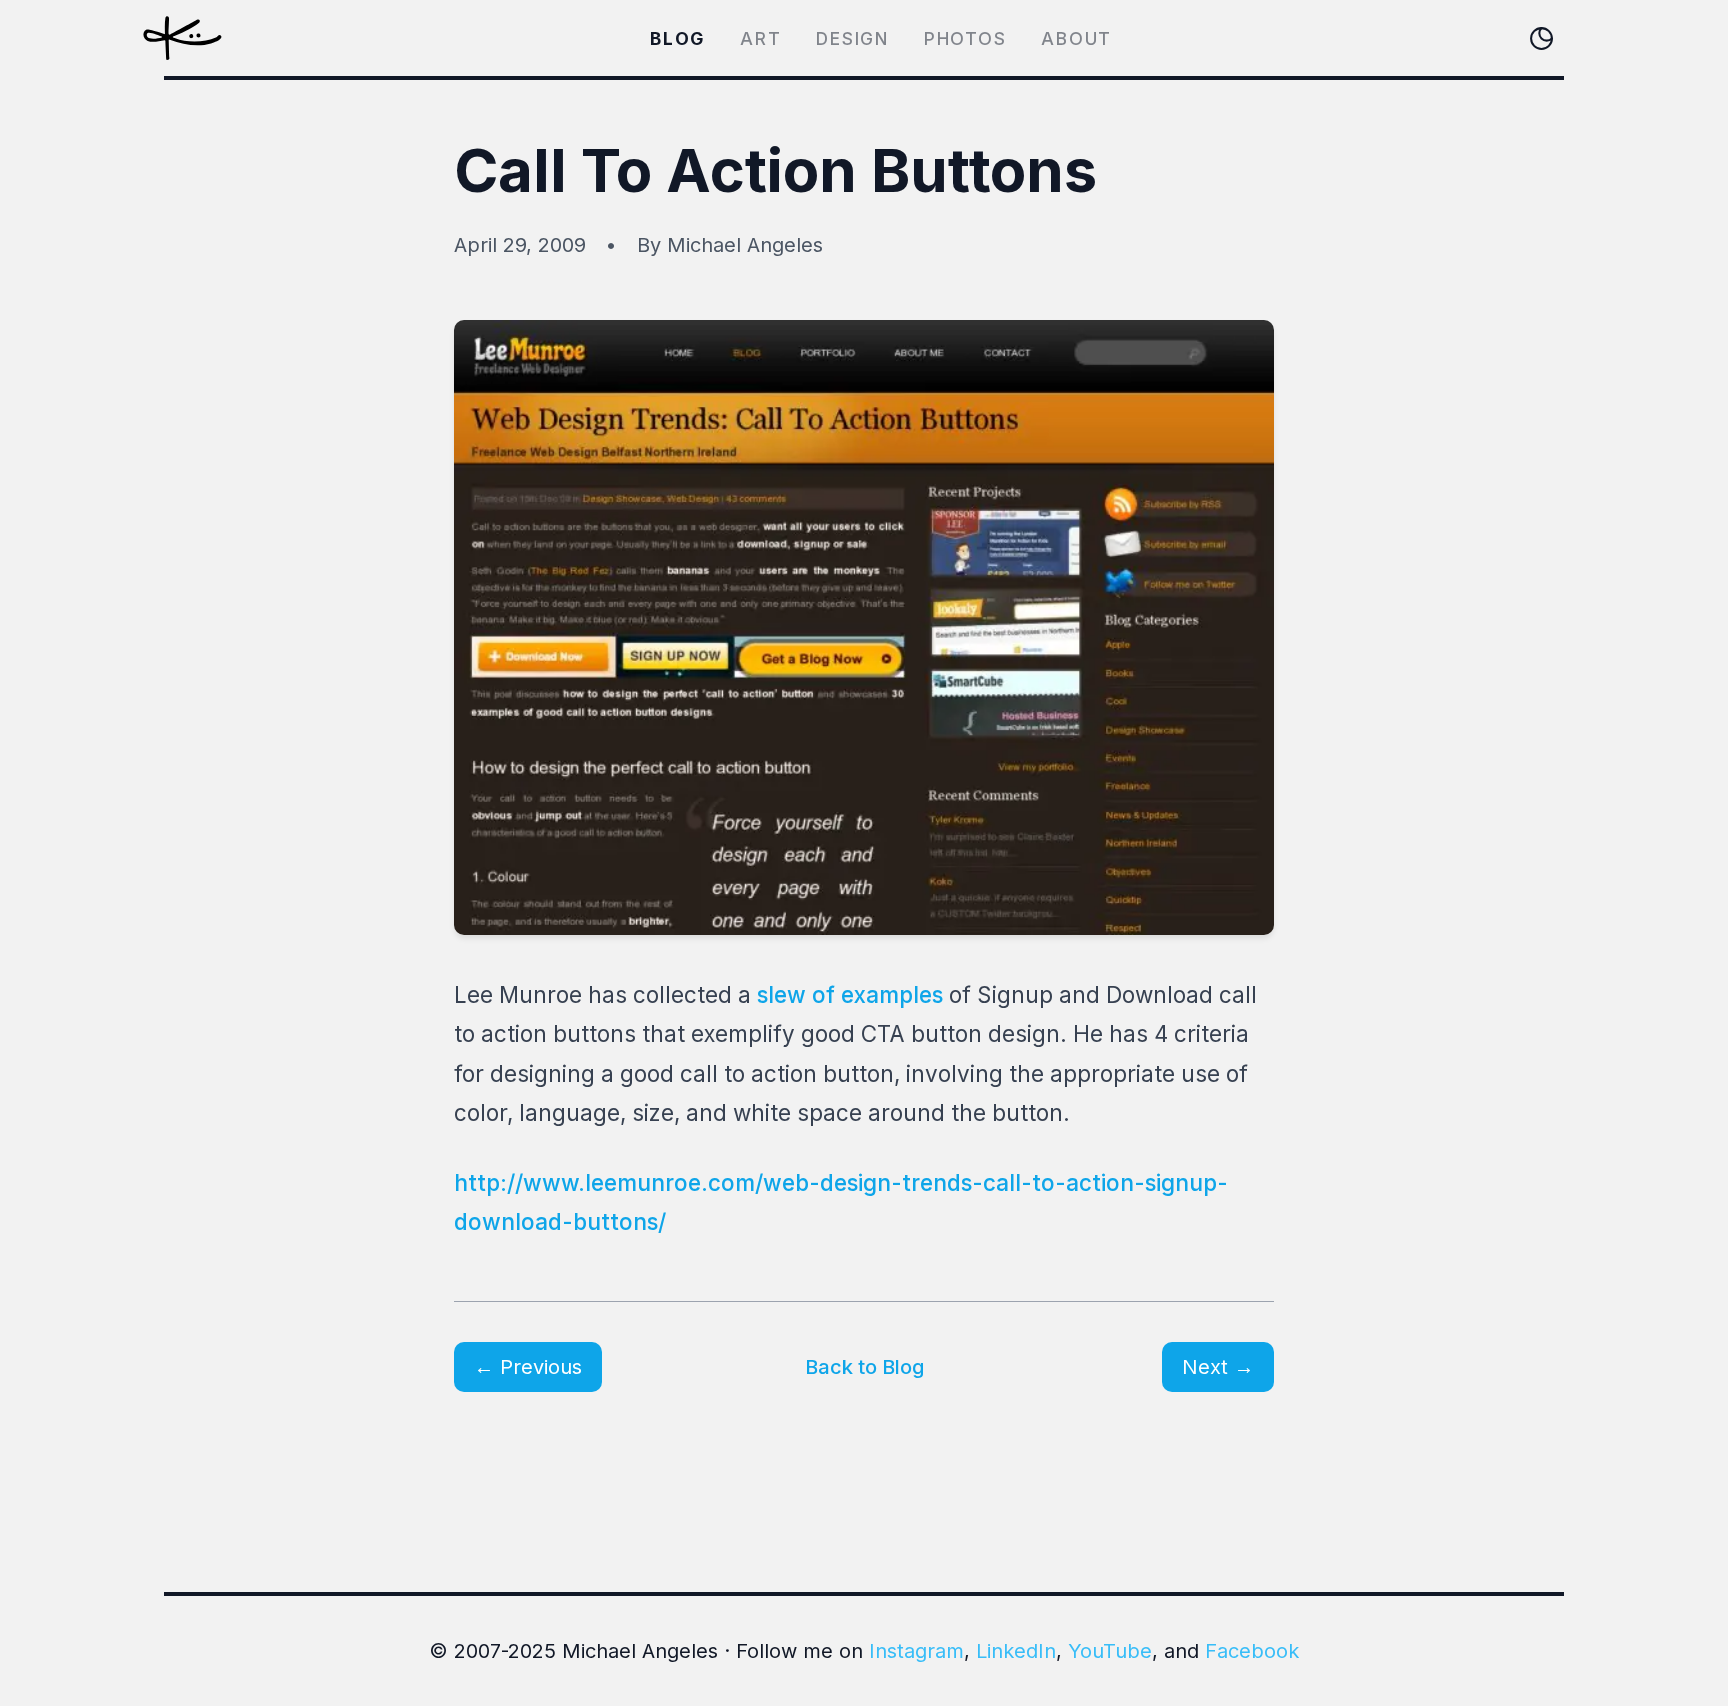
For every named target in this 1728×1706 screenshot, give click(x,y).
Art (760, 38)
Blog (677, 38)
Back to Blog (864, 1367)
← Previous (528, 1367)
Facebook (1252, 1651)
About (1076, 38)
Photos (965, 38)
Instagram (916, 1651)
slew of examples (850, 994)
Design (852, 38)
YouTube (1110, 1651)
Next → (1218, 1367)
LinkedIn (1016, 1651)
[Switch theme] (1541, 38)
